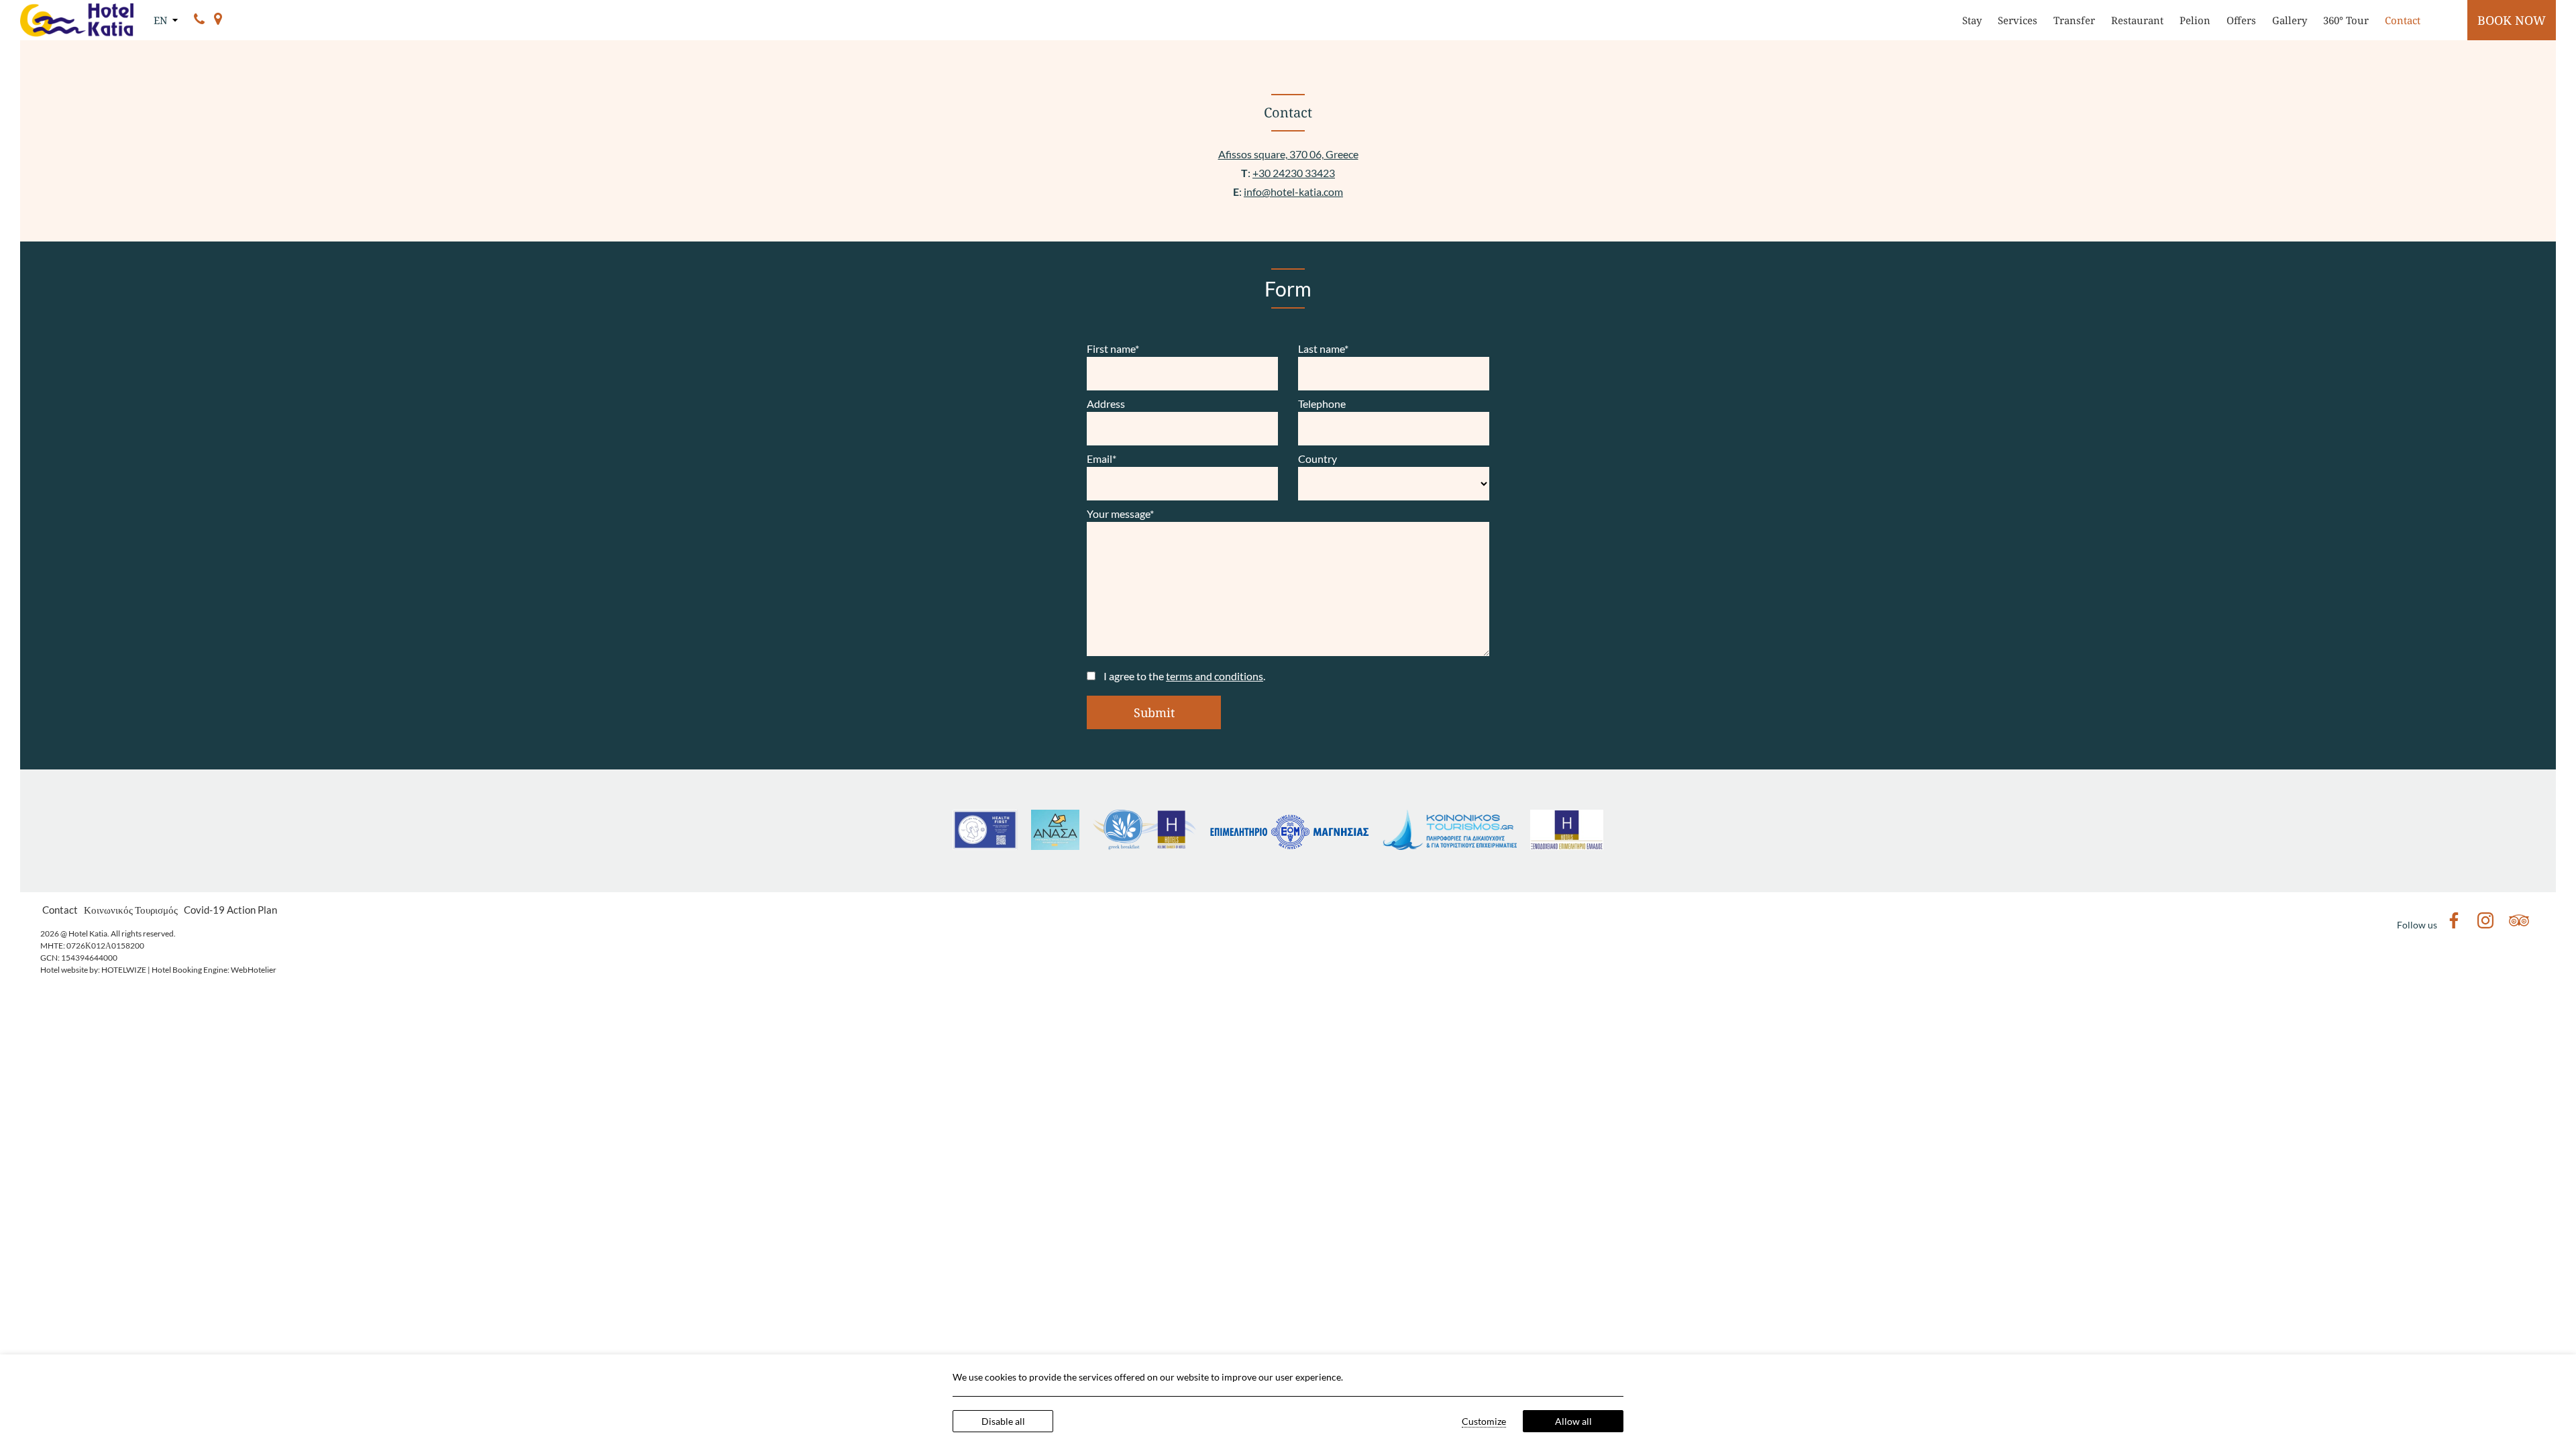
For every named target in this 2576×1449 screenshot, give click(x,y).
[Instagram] (2485, 924)
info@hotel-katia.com (1293, 192)
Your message (1120, 514)
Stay (1972, 20)
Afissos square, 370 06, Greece (1288, 154)
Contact (2403, 20)
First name (1113, 348)
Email (1102, 459)
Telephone (1322, 404)
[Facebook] (2454, 924)
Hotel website (64, 970)
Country (1318, 459)
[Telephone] (199, 20)
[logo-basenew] (1289, 846)
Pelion (2195, 20)
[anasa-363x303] (1055, 846)
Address (1106, 404)
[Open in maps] (218, 20)
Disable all (1003, 1421)
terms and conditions (1215, 676)
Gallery (2290, 20)
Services (2018, 20)
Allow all (1573, 1421)
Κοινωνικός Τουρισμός (131, 910)
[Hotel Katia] (77, 20)
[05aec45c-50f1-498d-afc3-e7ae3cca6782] (1144, 846)
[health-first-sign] (985, 846)
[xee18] (1567, 846)
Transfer (2074, 20)
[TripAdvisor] (2519, 924)
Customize (1484, 1421)
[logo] (1450, 846)
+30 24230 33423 (1294, 173)
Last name (1323, 348)
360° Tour (2346, 20)
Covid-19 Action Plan (230, 910)
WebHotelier (254, 970)
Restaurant (2137, 20)
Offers (2241, 20)
